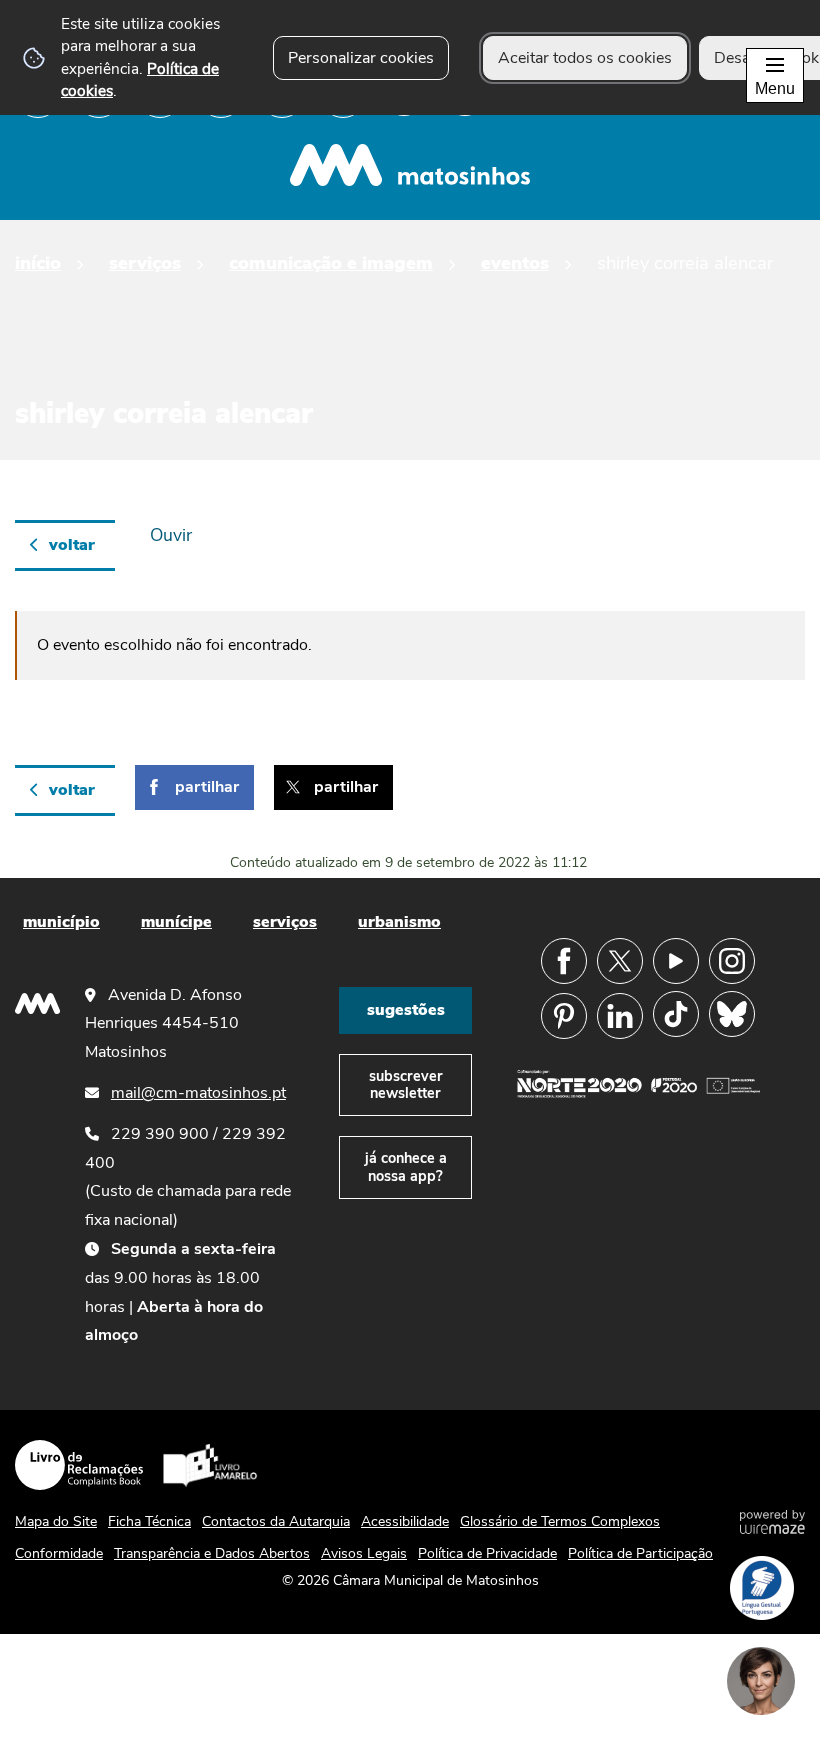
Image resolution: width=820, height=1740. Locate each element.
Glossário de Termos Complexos (560, 1521)
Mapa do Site (56, 1521)
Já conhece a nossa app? (406, 1166)
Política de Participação (640, 1553)
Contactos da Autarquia (276, 1521)
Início (38, 262)
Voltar (72, 545)
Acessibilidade (405, 1521)
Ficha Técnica (149, 1521)
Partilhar (207, 787)
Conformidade (59, 1553)
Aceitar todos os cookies (585, 58)
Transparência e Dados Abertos (212, 1553)
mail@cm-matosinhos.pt (198, 1093)
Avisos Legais (364, 1553)
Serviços (145, 262)
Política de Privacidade (487, 1553)
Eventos (515, 262)
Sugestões (406, 1010)
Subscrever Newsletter (406, 1084)
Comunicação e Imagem (331, 262)
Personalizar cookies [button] (361, 58)
